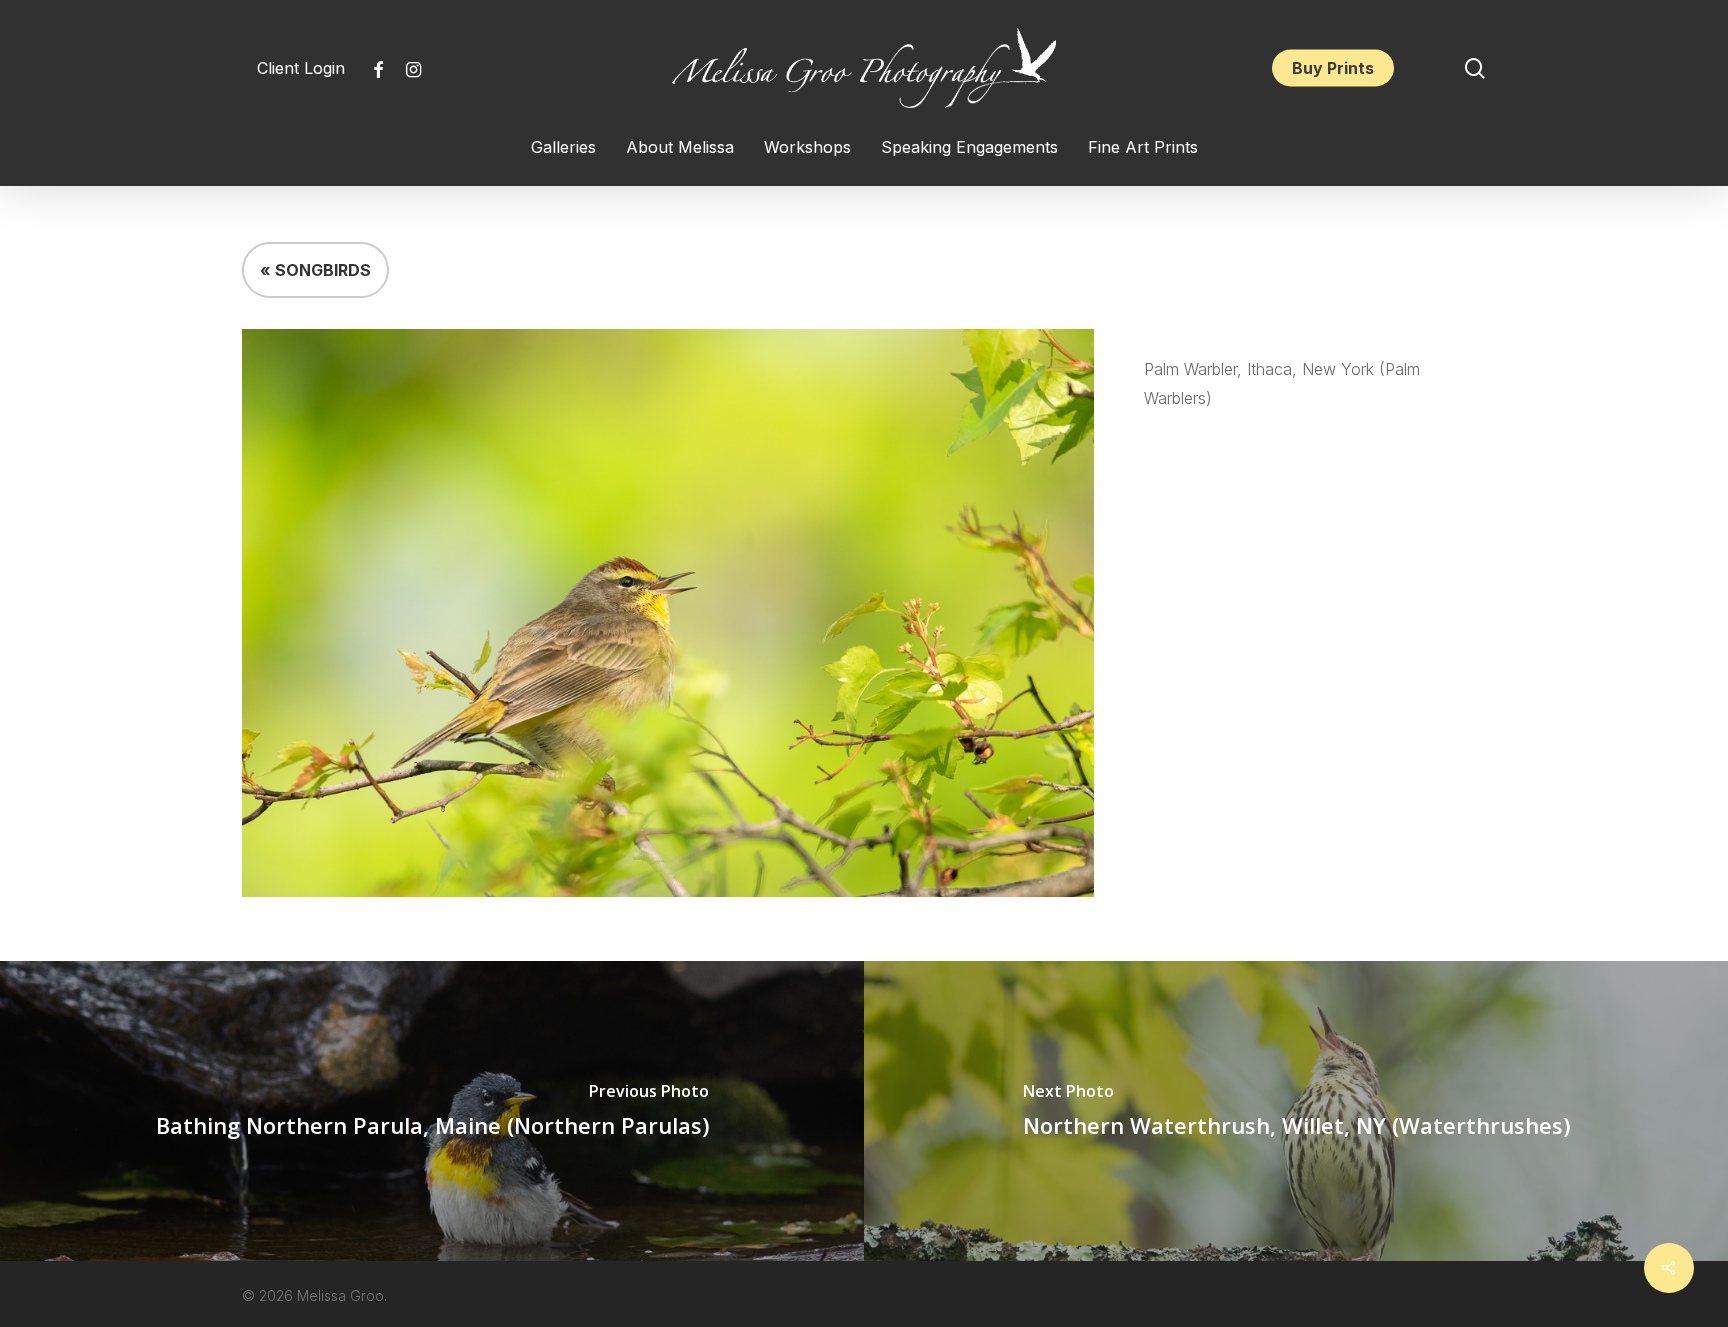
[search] (1475, 68)
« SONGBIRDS (315, 270)
